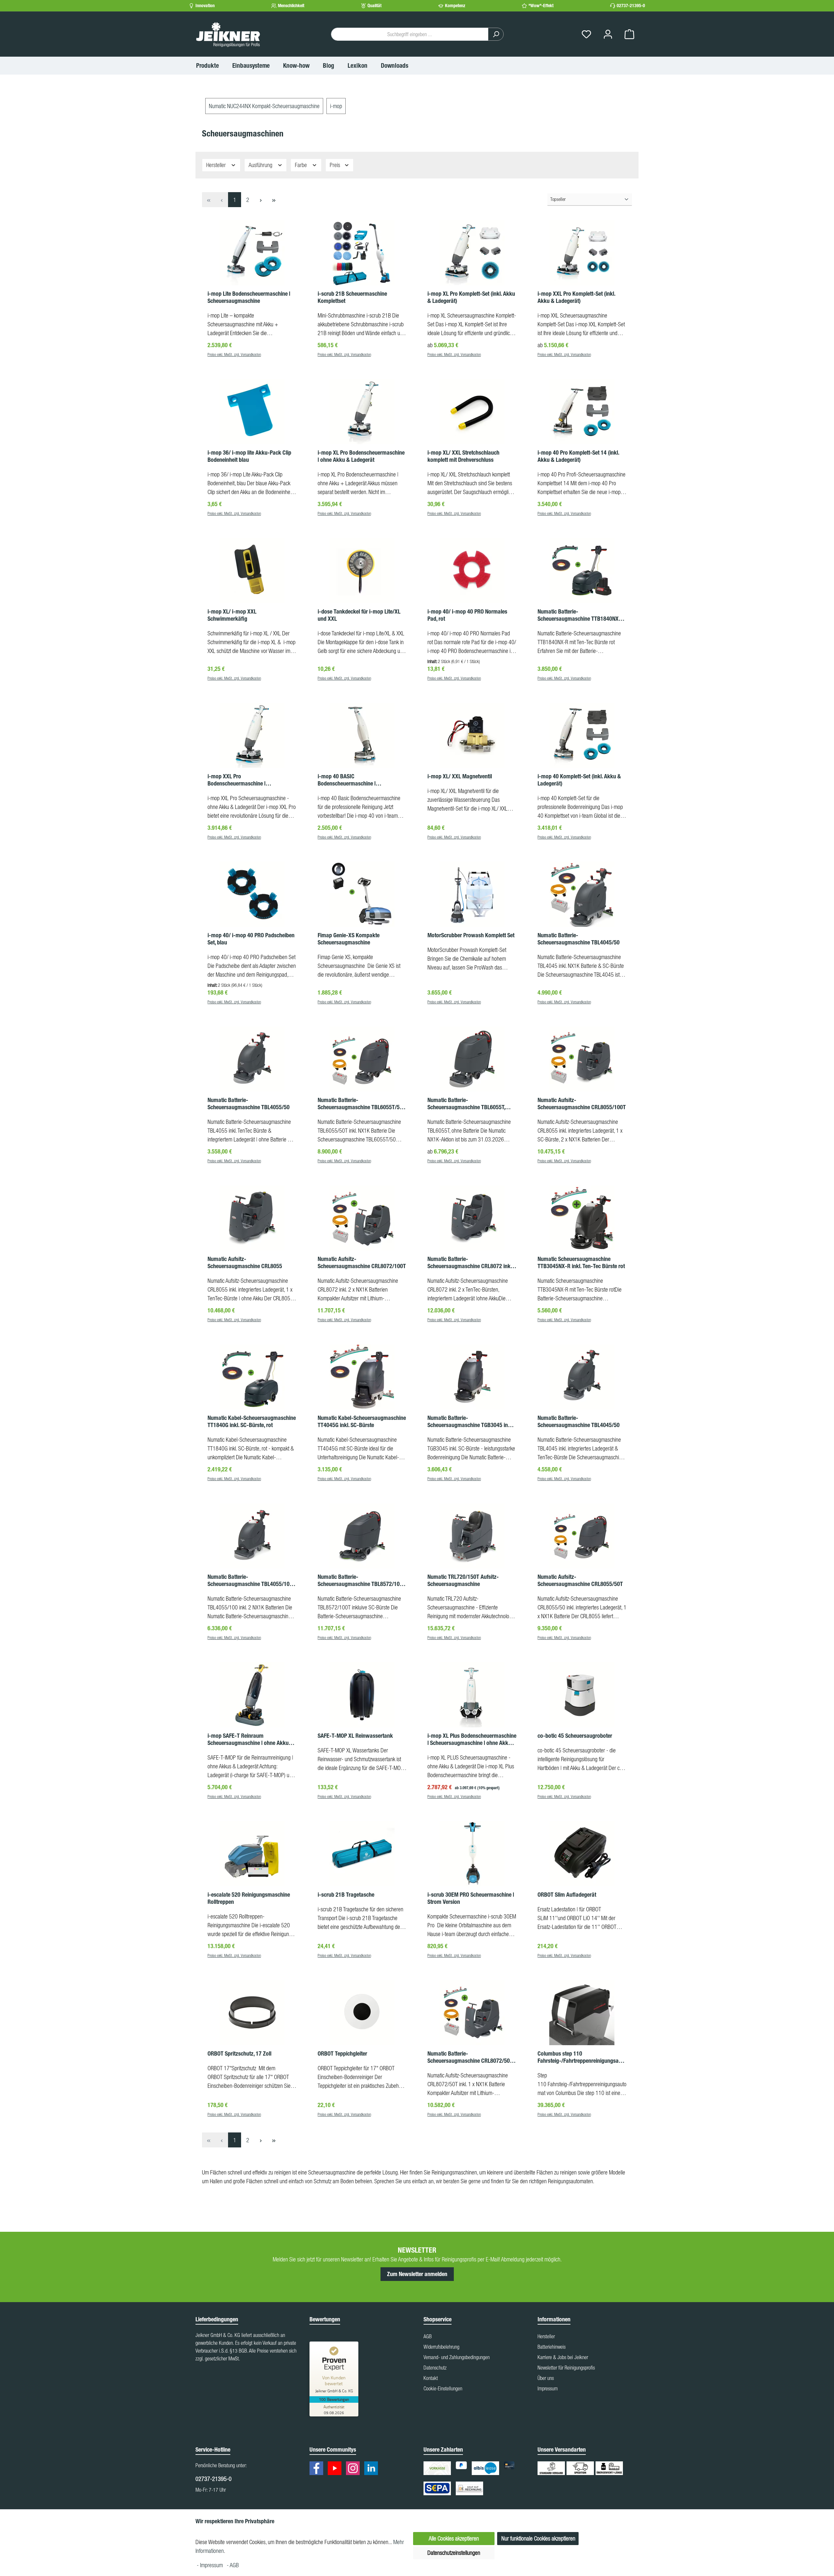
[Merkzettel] (586, 34)
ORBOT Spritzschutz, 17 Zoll (239, 2054)
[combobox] (410, 34)
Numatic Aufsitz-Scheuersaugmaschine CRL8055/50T (580, 1580)
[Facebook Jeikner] (318, 2469)
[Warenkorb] (629, 34)
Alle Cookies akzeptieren (454, 2538)
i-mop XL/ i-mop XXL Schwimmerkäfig (232, 615)
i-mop (336, 106)
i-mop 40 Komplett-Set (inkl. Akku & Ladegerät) (579, 780)
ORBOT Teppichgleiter (342, 2054)
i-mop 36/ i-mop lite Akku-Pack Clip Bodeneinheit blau (249, 456)
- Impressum (210, 2565)
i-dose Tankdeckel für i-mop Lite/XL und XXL (359, 615)
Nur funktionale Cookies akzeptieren (538, 2538)
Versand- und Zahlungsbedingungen (457, 2357)
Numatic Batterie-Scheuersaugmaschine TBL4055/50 (249, 1104)
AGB (428, 2336)
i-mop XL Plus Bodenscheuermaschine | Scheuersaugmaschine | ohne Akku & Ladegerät (472, 1739)
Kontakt (431, 2378)
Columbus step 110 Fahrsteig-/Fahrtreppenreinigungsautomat (582, 2057)
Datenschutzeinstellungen (454, 2553)
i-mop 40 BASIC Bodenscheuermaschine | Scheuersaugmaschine (347, 780)
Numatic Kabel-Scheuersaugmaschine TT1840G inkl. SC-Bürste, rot (252, 1422)
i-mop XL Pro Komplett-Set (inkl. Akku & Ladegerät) (471, 297)
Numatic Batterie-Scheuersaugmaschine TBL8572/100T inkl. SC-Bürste (362, 1580)
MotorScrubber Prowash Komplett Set (471, 935)
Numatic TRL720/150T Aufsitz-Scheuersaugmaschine (463, 1580)
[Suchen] (496, 34)
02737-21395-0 (631, 6)
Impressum (548, 2388)
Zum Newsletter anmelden (417, 2274)
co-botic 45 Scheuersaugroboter (575, 1736)
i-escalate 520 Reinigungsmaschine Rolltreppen (249, 1898)
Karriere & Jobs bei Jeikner (563, 2357)
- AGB (233, 2565)
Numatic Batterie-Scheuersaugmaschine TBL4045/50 (579, 939)
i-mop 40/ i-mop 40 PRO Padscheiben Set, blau (251, 939)
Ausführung (261, 165)
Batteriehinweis (552, 2347)
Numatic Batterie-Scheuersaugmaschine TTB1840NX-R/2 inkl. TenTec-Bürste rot (579, 615)
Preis (336, 165)
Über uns (546, 2378)
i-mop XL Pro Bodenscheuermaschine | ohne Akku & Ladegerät (361, 456)
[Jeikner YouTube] (336, 2469)
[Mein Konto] (608, 34)
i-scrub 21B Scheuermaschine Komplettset (352, 297)
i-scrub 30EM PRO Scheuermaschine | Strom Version (471, 1898)
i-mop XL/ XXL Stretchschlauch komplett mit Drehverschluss (463, 456)
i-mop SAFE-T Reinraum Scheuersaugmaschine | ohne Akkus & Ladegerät (252, 1739)
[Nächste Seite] (261, 200)
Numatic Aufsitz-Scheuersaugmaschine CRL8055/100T (582, 1104)
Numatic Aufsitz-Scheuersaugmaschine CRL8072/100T (362, 1263)
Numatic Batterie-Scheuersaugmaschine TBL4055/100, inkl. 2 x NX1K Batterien (251, 1580)
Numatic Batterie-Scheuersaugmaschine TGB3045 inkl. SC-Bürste (470, 1422)
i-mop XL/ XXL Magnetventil (460, 776)
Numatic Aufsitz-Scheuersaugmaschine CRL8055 (245, 1263)
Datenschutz (435, 2368)
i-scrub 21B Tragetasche (346, 1895)
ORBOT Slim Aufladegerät (567, 1895)
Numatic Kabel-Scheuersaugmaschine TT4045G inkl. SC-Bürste (362, 1422)
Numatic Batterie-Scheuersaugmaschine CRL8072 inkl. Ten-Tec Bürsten (470, 1263)
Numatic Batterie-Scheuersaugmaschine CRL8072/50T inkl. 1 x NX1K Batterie (470, 2057)
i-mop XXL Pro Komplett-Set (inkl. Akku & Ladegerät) (576, 297)
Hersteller (217, 165)
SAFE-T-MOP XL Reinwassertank (355, 1736)
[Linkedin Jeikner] (373, 2469)
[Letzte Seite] (274, 200)
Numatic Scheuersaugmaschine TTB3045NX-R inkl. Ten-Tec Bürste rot (581, 1263)
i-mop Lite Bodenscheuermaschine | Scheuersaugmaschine (249, 297)
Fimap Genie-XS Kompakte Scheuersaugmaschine (349, 939)
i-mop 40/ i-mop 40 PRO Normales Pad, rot (467, 615)
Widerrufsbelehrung (441, 2347)
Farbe (302, 165)
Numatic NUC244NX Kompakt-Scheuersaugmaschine (264, 106)
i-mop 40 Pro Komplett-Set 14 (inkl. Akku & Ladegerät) (578, 456)
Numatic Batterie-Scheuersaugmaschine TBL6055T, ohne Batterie (466, 1104)
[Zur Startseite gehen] (228, 34)
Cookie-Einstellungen (443, 2388)
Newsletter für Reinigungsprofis (566, 2368)
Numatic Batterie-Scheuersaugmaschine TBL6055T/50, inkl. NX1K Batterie (361, 1104)
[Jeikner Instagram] (354, 2469)
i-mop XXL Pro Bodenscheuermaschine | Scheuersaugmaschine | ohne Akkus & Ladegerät (252, 780)
